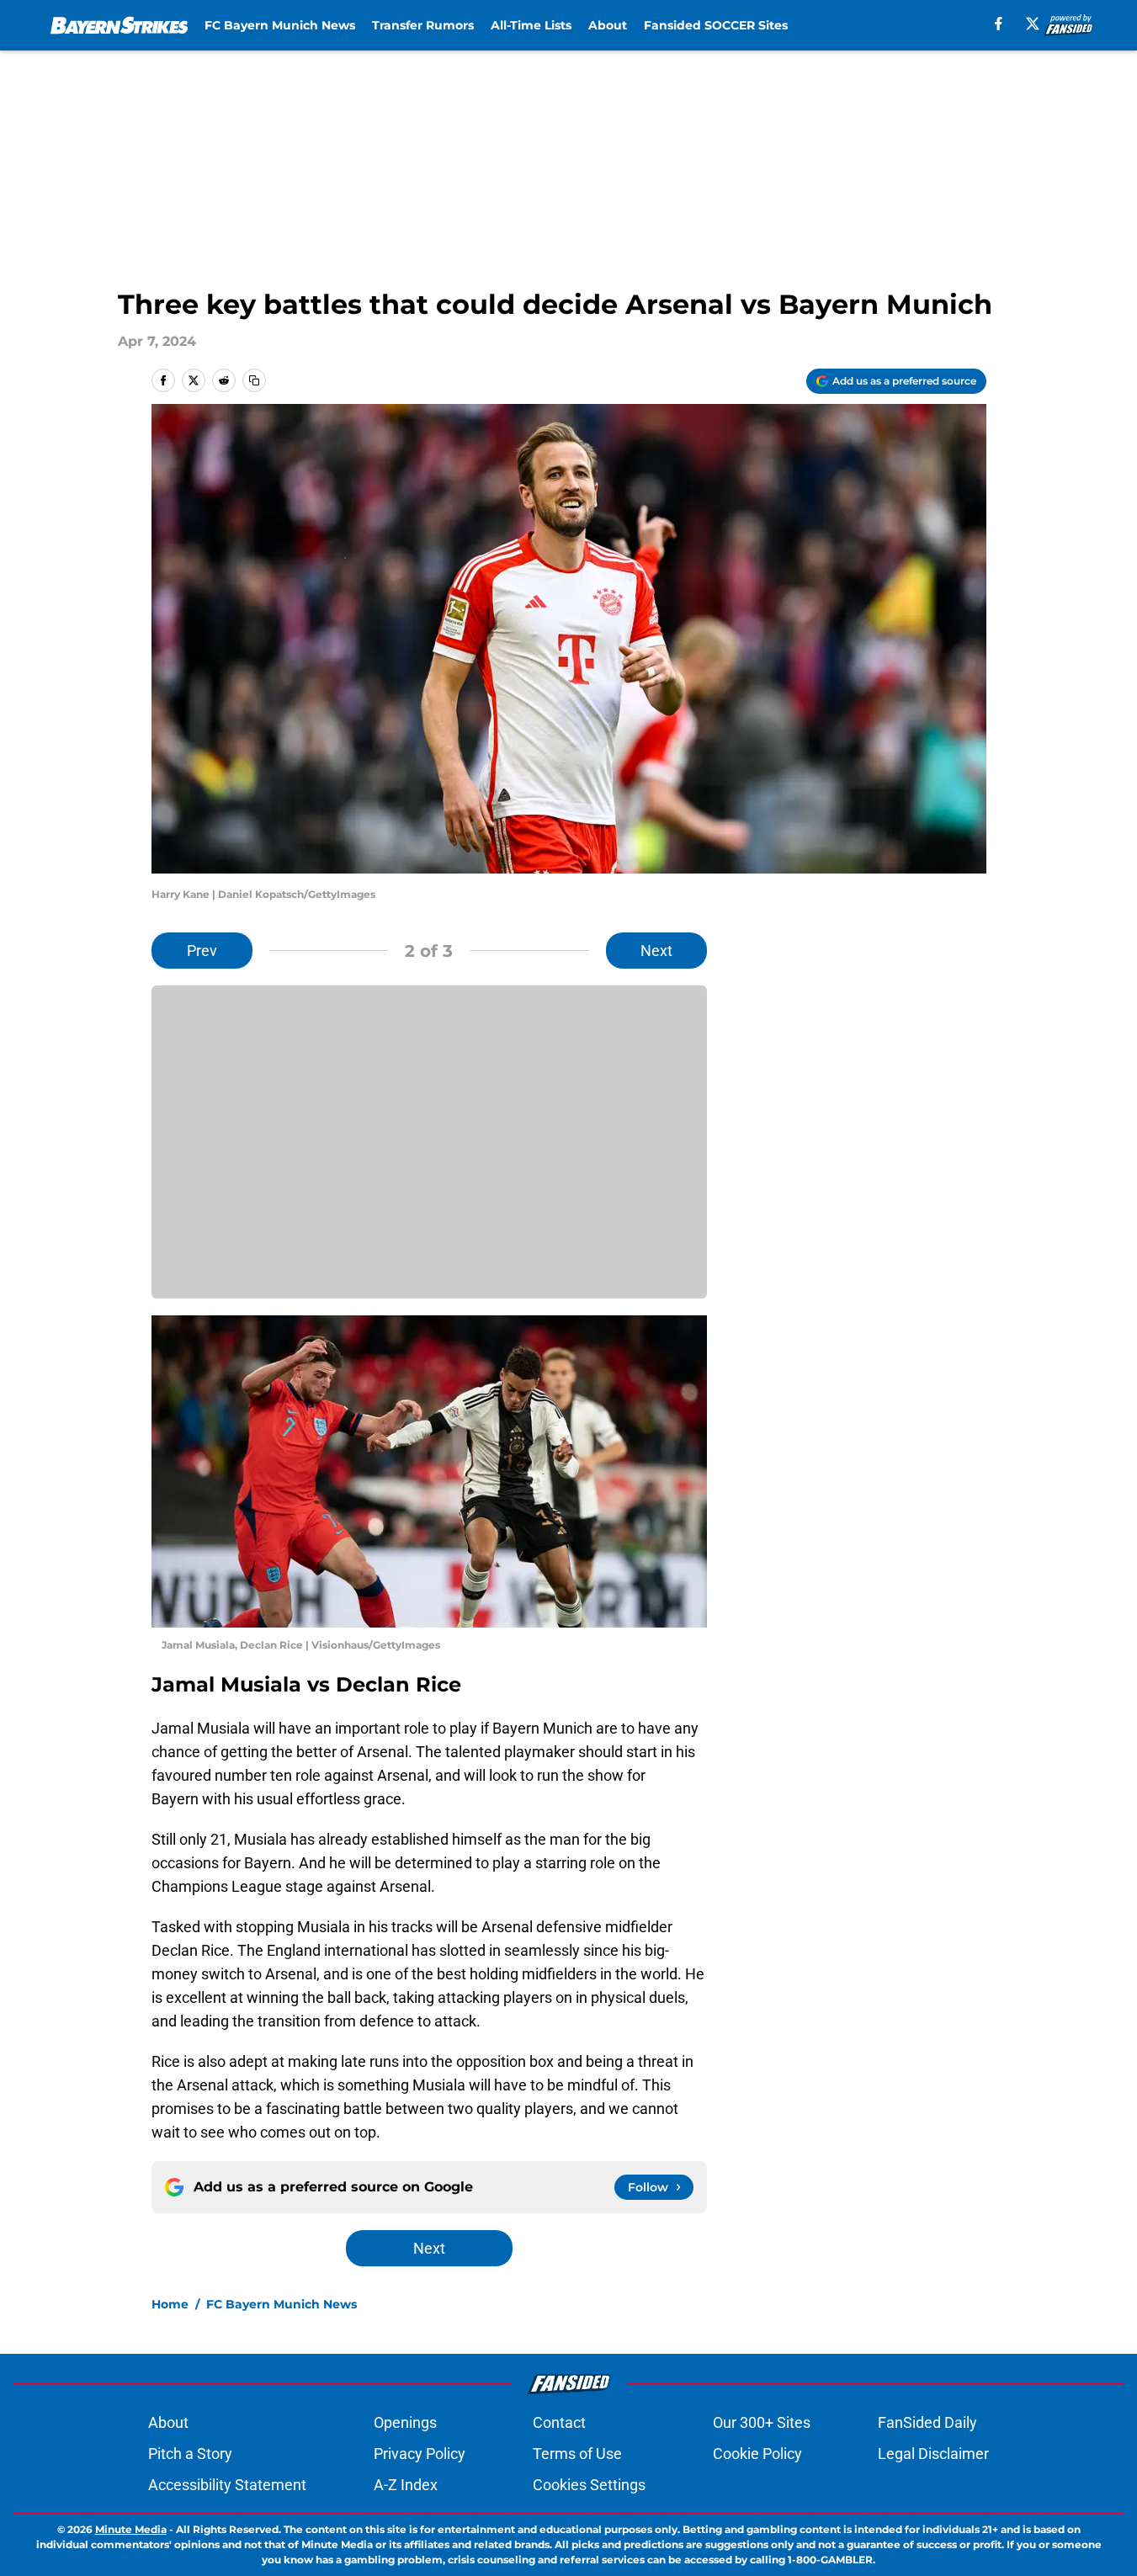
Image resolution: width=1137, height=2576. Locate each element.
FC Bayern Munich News (280, 25)
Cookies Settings (589, 2485)
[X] (1033, 24)
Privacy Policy (420, 2454)
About (608, 25)
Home (170, 2304)
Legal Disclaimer (933, 2454)
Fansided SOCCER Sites (716, 25)
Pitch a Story (190, 2454)
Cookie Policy (757, 2454)
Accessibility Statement (227, 2485)
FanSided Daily (927, 2422)
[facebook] (999, 24)
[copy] (254, 380)
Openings (405, 2422)
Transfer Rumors (423, 25)
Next (656, 951)
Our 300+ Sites (762, 2422)
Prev (202, 951)
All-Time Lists (531, 25)
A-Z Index (406, 2485)
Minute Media (131, 2529)
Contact (559, 2422)
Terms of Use (577, 2454)
